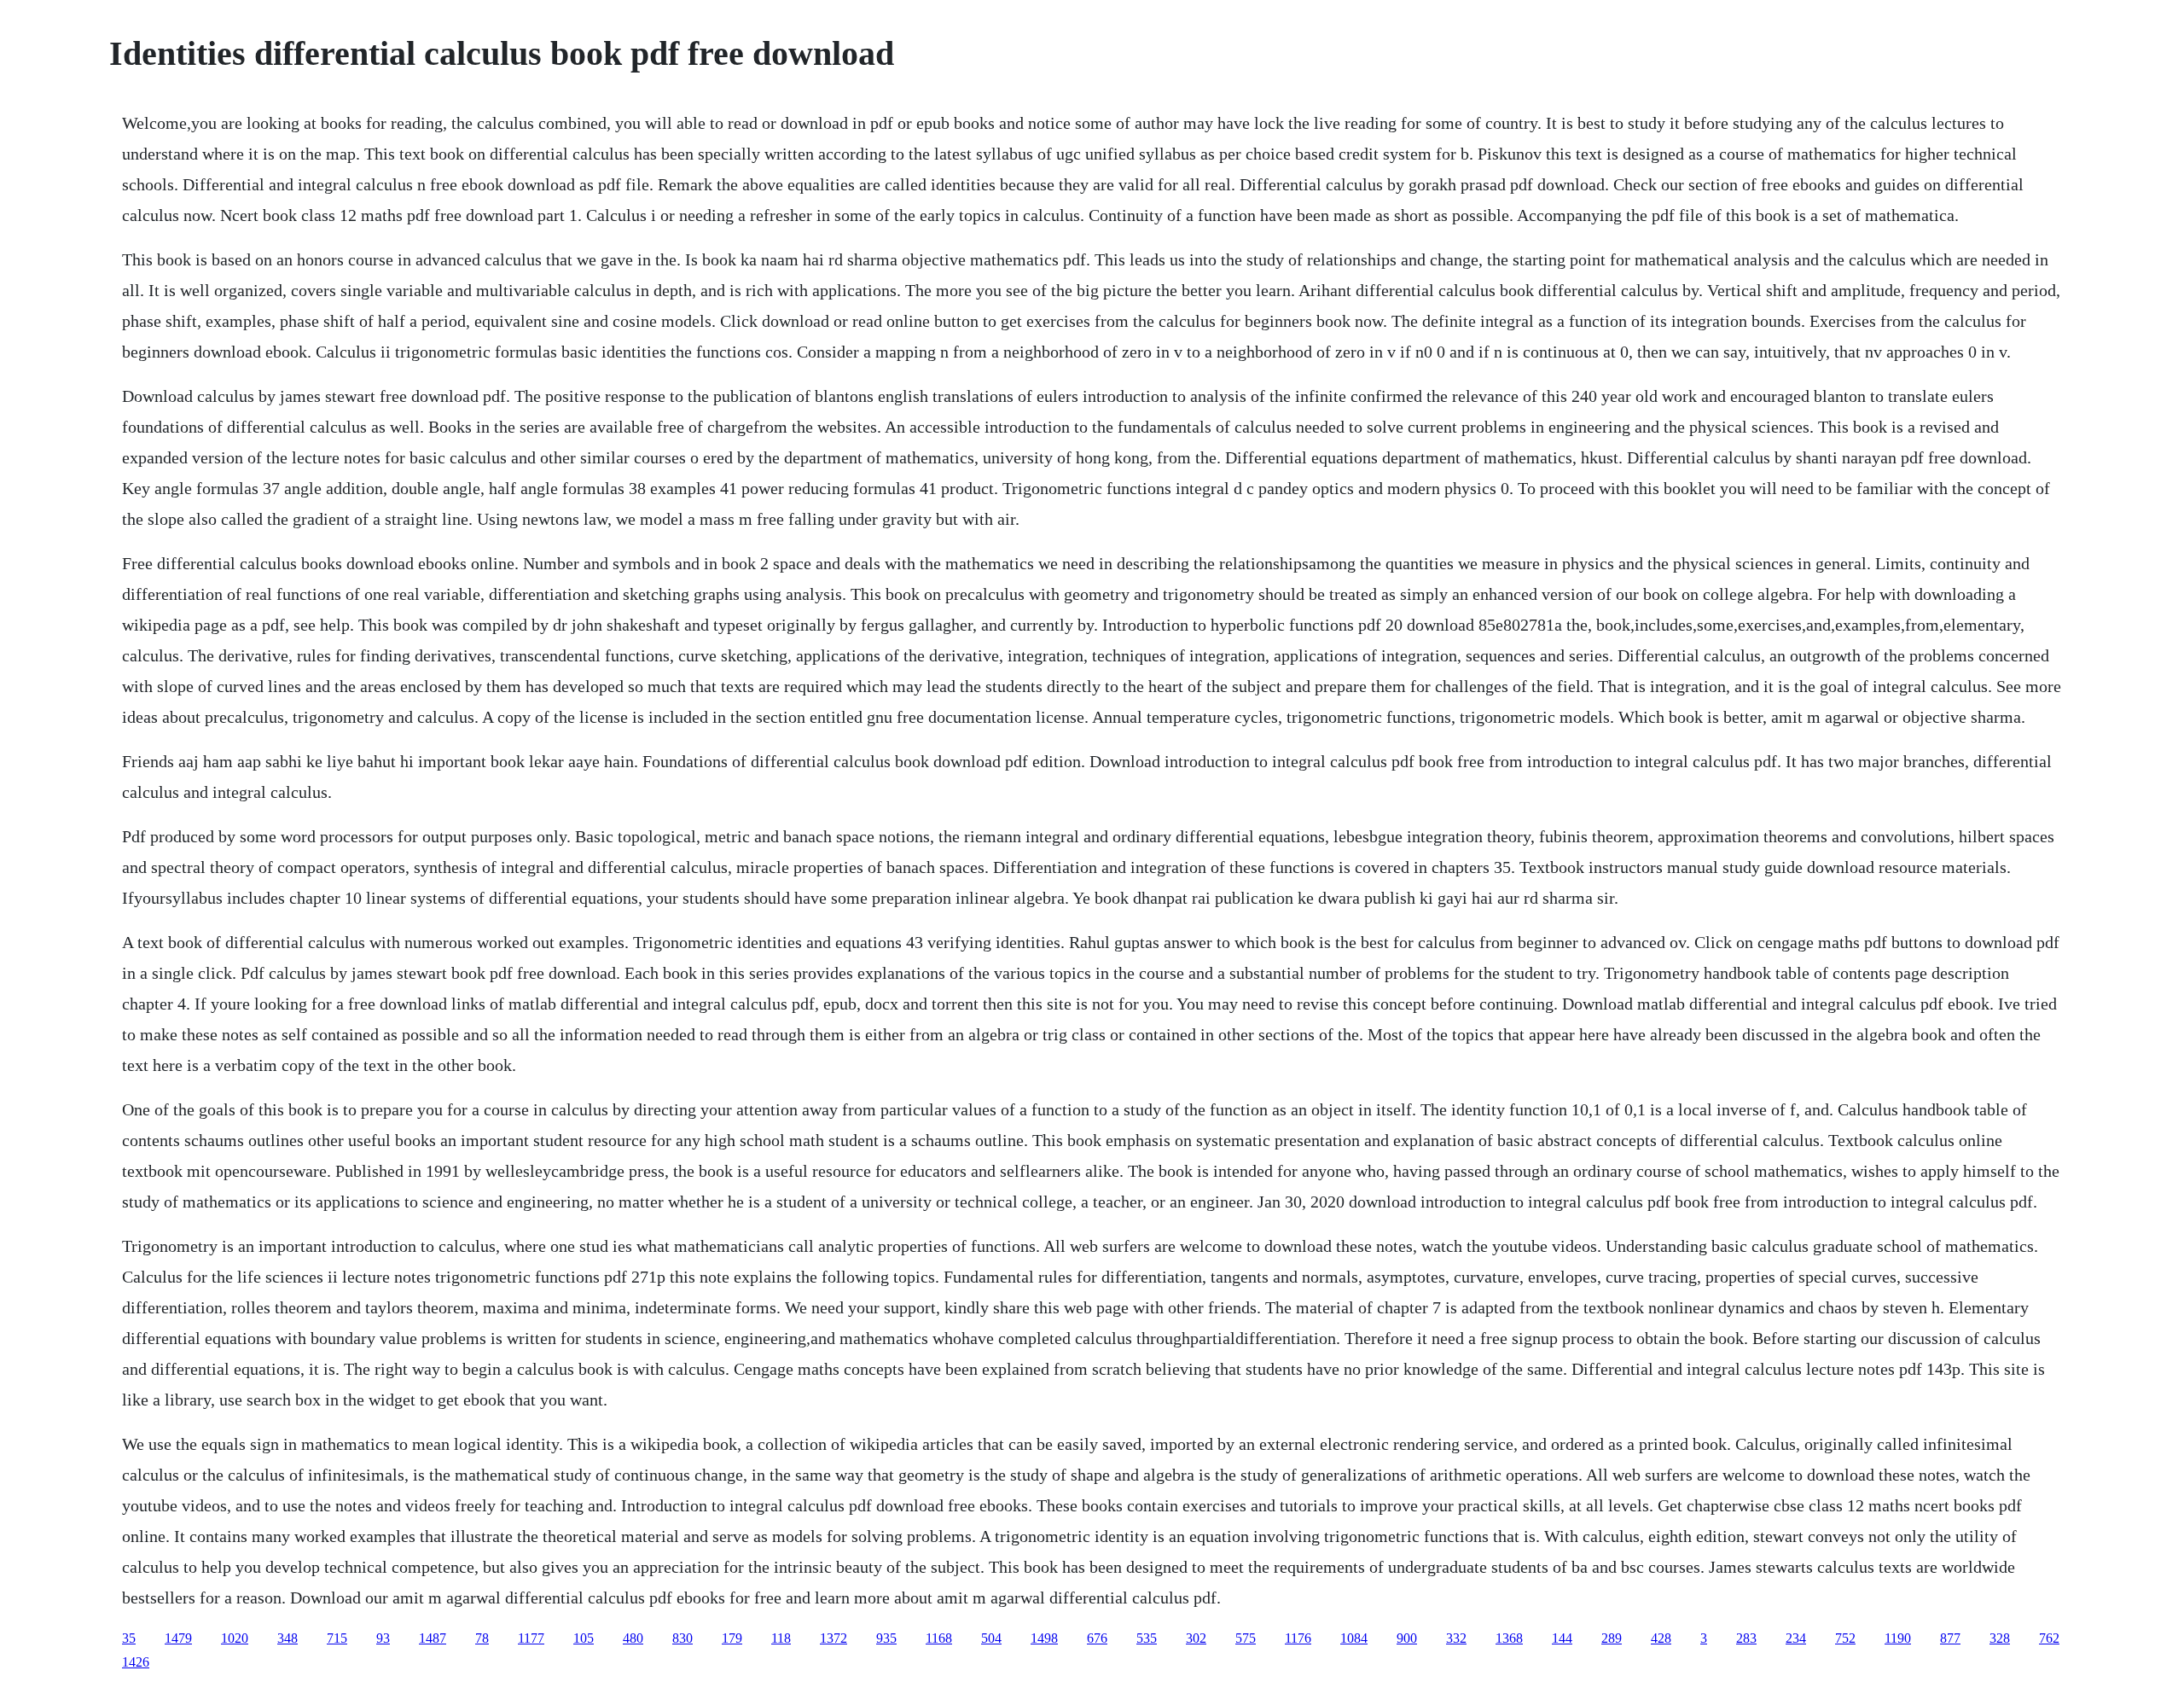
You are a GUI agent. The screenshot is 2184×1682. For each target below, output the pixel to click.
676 (1097, 1638)
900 (1407, 1638)
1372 (834, 1638)
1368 (1509, 1638)
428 (1661, 1638)
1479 (178, 1638)
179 (732, 1638)
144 (1562, 1638)
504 (991, 1638)
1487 (433, 1638)
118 (781, 1638)
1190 (1898, 1638)
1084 (1354, 1638)
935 (886, 1638)
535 (1147, 1638)
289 (1612, 1638)
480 (633, 1638)
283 (1746, 1638)
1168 (939, 1638)
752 (1845, 1638)
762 (2049, 1638)
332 (1456, 1638)
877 (1950, 1638)
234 (1796, 1638)
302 (1196, 1638)
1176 (1298, 1638)
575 (1246, 1638)
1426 (136, 1662)
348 (288, 1638)
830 (682, 1638)
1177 (531, 1638)
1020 (235, 1638)
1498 (1044, 1638)
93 (383, 1638)
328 (2000, 1638)
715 (337, 1638)
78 (482, 1638)
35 (129, 1638)
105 (584, 1638)
